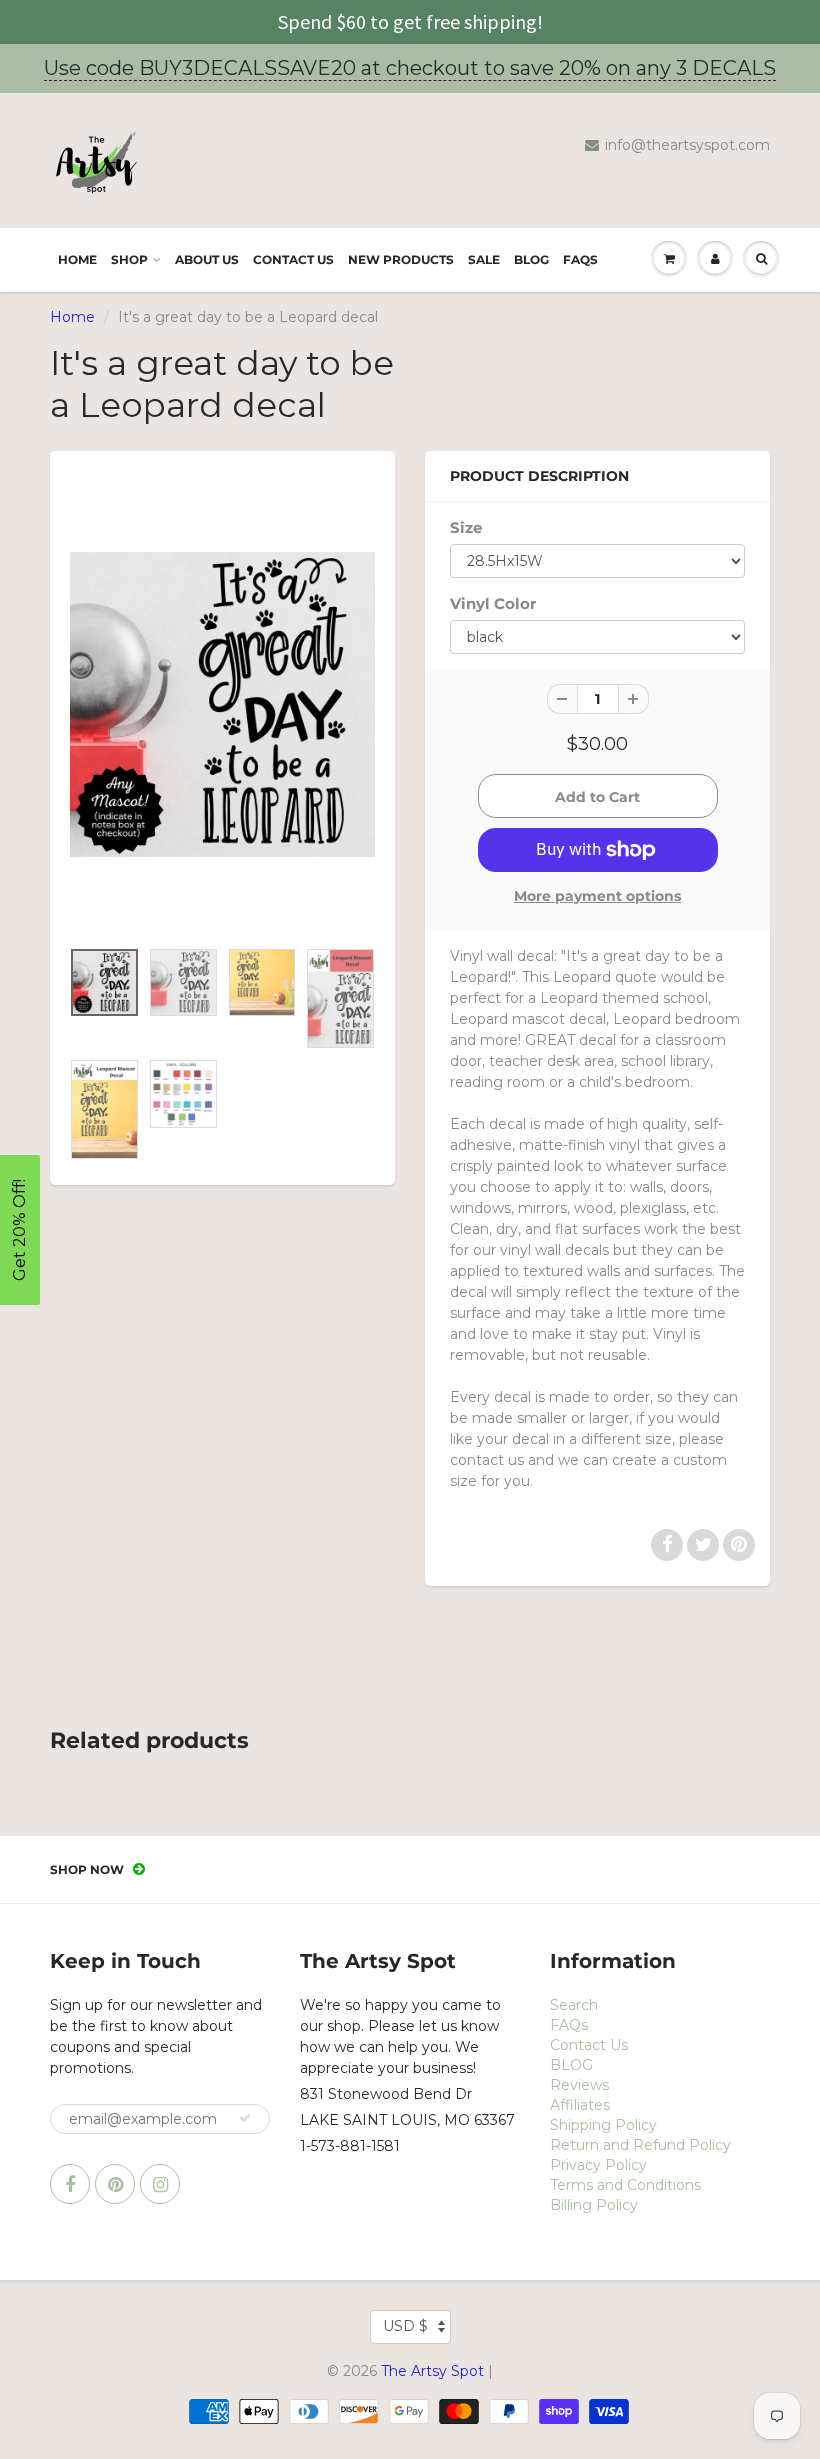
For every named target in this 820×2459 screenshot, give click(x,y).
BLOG (531, 259)
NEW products (401, 259)
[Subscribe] (245, 2118)
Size (466, 527)
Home (77, 259)
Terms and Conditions (625, 2185)
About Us (207, 259)
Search (574, 2005)
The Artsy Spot (432, 2371)
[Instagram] (160, 2184)
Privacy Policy (598, 2165)
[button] (20, 1230)
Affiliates (580, 2105)
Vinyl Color (493, 603)
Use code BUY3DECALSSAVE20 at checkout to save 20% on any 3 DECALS (410, 68)
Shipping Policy (603, 2125)
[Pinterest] (115, 2184)
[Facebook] (70, 2184)
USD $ (405, 2326)
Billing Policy (594, 2205)
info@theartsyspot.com (687, 145)
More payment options (597, 896)
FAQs (580, 259)
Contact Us (293, 259)
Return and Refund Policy (640, 2145)
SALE (484, 259)
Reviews (579, 2085)
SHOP (129, 259)
